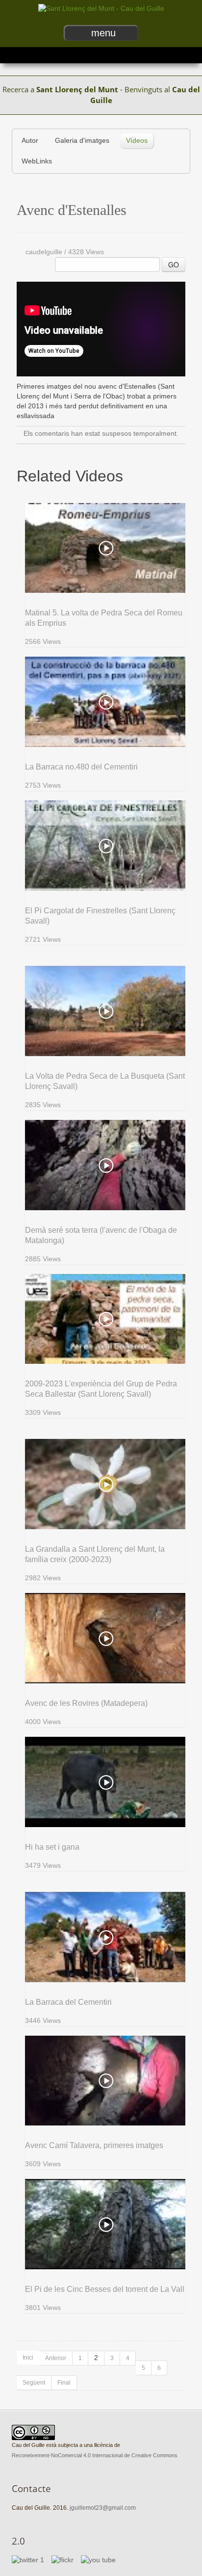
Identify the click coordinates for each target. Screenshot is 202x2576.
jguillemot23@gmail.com (103, 2508)
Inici (28, 2358)
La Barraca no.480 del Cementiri (81, 767)
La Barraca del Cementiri (68, 2002)
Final (64, 2383)
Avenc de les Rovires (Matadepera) (86, 1703)
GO (174, 265)
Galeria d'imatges (82, 141)
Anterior (56, 2358)
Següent (34, 2383)
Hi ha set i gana (52, 1847)
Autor (30, 141)
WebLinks (37, 161)
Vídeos (137, 141)
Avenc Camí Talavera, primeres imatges (94, 2145)
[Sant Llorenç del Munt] (101, 9)
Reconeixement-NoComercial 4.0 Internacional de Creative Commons (95, 2455)
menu (103, 33)
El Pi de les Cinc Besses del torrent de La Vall (105, 2289)
